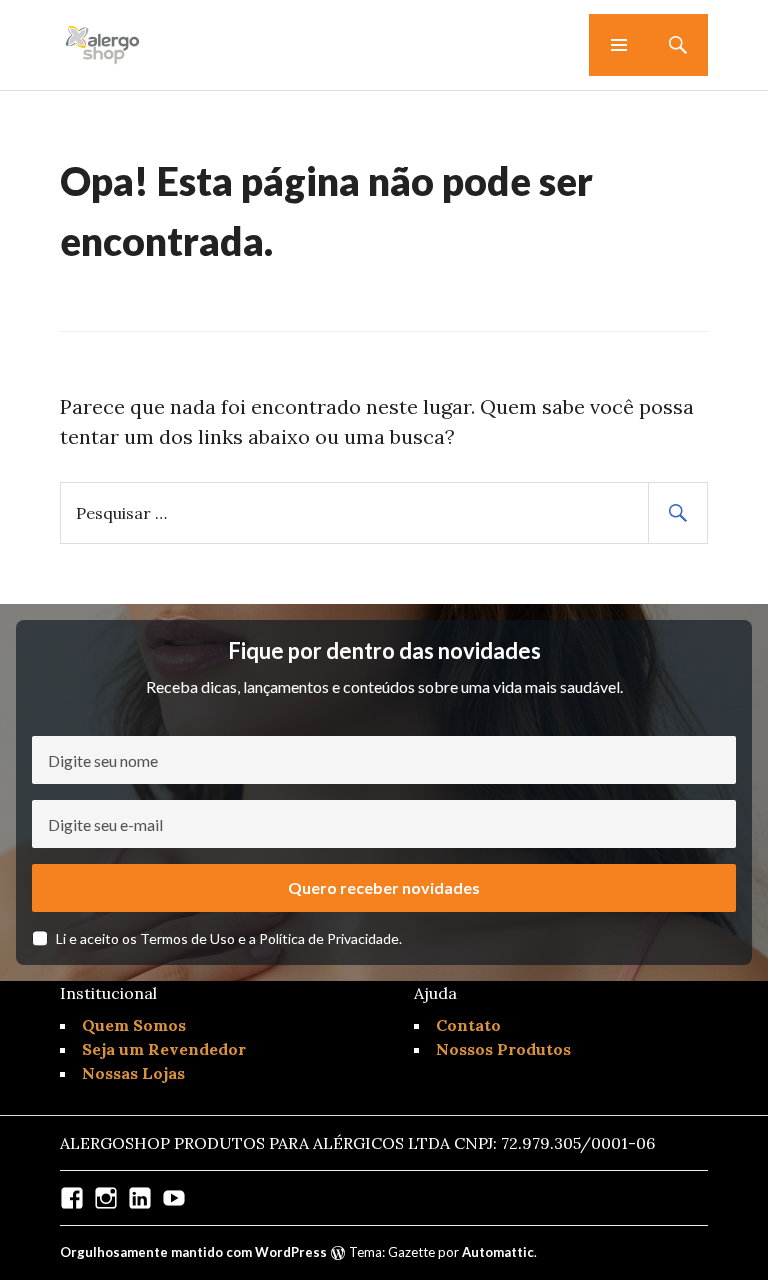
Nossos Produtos (503, 1049)
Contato (468, 1025)
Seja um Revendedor (164, 1049)
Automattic (498, 1252)
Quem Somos (134, 1025)
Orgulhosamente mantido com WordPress (193, 1252)
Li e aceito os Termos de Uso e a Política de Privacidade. (229, 938)
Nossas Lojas (133, 1073)
